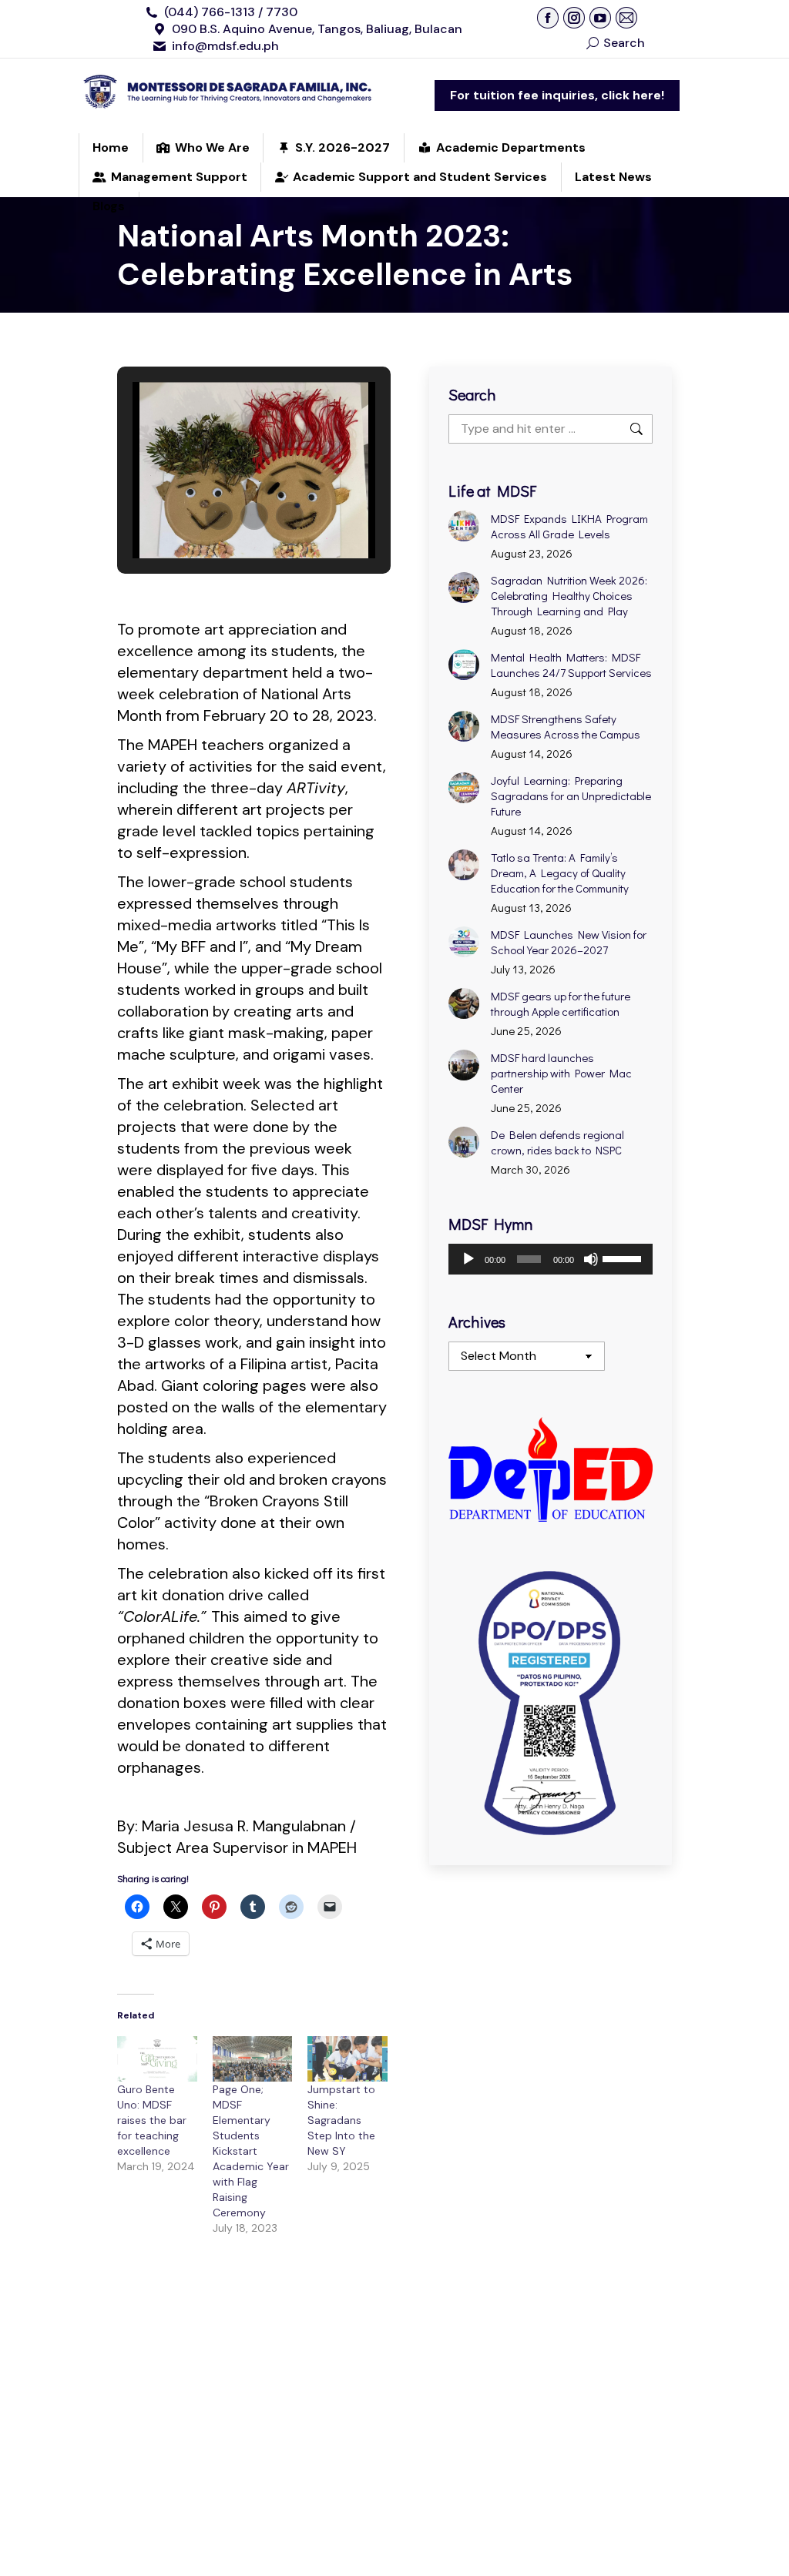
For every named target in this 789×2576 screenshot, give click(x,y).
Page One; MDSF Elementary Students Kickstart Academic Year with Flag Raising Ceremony (251, 2151)
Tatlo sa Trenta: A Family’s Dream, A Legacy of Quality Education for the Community (560, 873)
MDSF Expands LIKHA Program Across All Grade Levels (569, 526)
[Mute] (591, 1259)
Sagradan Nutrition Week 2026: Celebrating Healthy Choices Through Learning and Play (569, 595)
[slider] (624, 1258)
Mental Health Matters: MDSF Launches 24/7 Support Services (571, 665)
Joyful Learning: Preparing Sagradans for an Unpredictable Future (571, 796)
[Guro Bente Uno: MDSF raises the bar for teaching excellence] (157, 2059)
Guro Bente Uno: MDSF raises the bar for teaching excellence (152, 2120)
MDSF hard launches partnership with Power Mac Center (561, 1073)
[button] (219, 516)
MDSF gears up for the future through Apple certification (561, 1003)
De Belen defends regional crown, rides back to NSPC (557, 1142)
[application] (551, 1259)
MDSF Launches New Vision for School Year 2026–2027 (569, 942)
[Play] (468, 1259)
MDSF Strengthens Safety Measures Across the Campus (566, 726)
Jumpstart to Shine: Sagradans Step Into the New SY (341, 2120)
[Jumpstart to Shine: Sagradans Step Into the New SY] (347, 2059)
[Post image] (464, 526)
